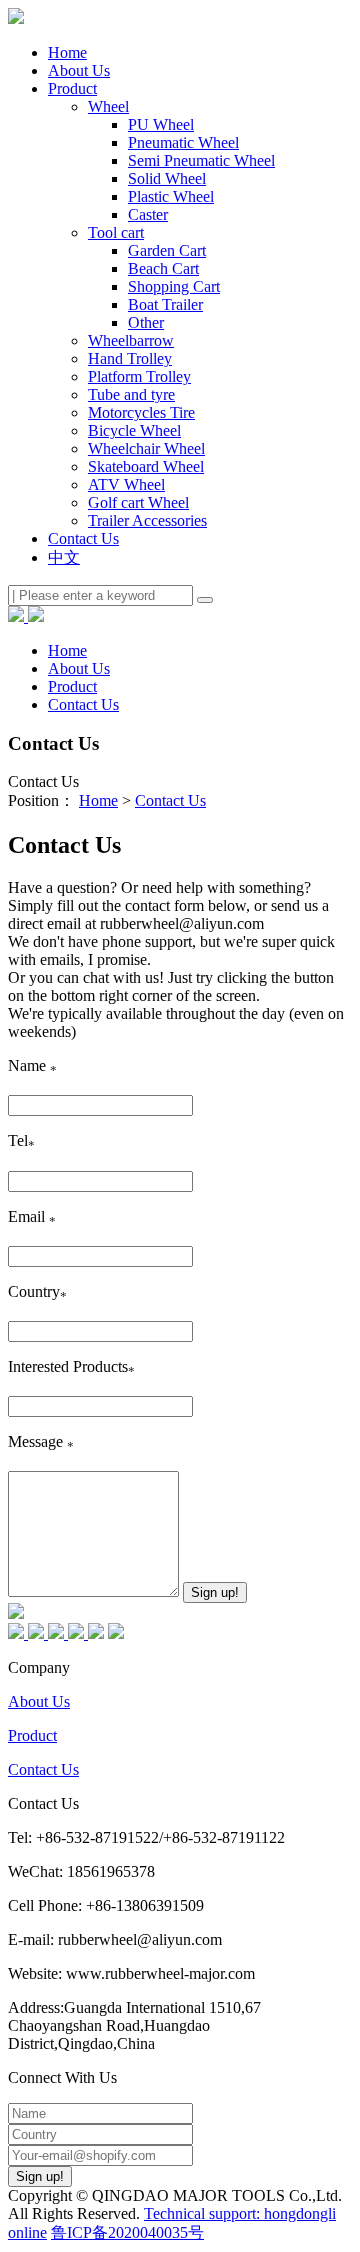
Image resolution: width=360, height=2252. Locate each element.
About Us (39, 1701)
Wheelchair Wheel (146, 448)
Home (67, 52)
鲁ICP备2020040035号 (127, 2232)
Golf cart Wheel (138, 502)
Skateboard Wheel (146, 466)
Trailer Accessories (147, 520)
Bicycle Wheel (134, 430)
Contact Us (170, 800)
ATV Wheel (126, 484)
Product (32, 1735)
